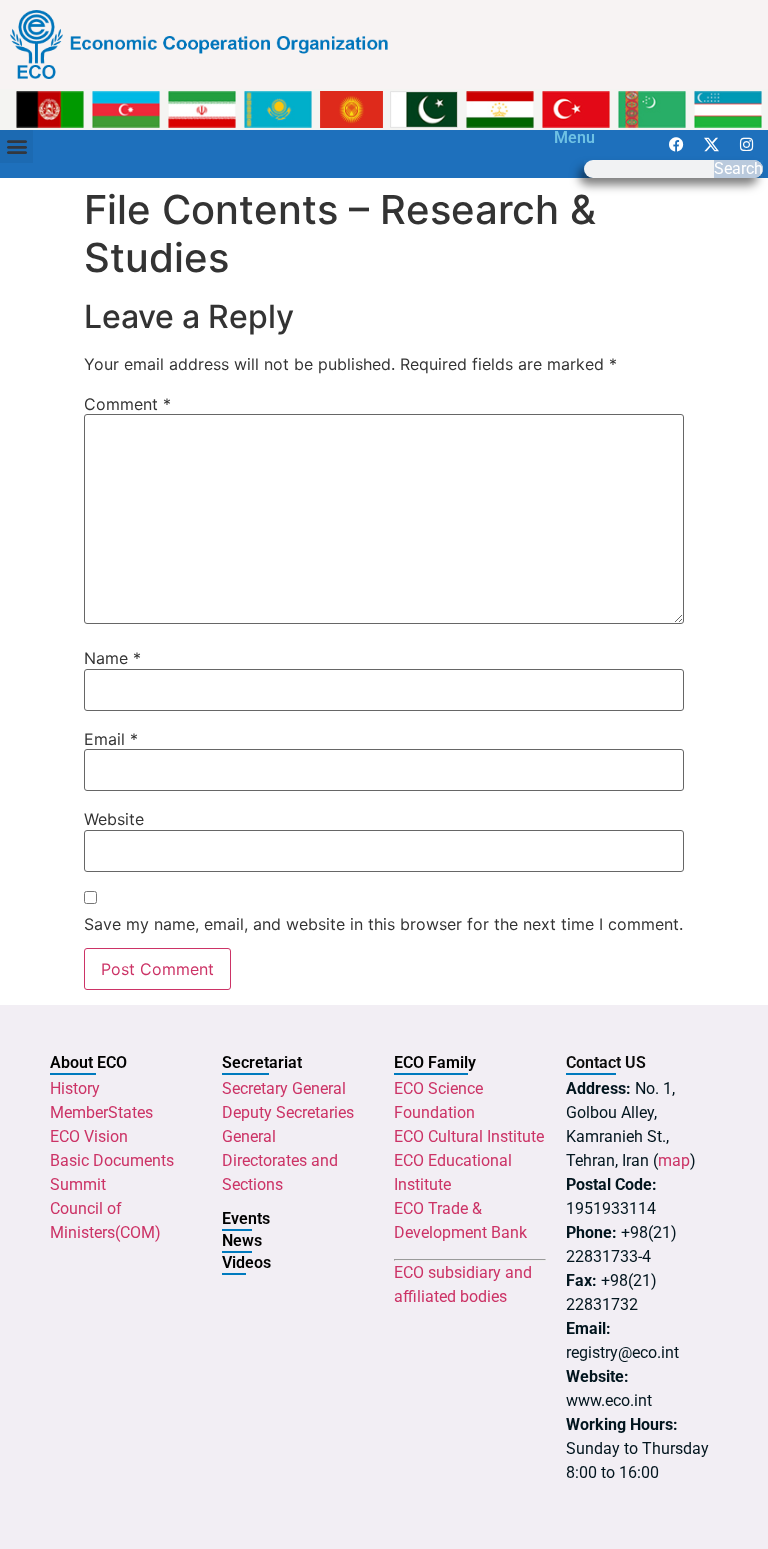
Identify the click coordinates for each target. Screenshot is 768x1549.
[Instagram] (747, 145)
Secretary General (284, 1088)
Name (112, 658)
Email (111, 739)
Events (246, 1218)
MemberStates (101, 1112)
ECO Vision (89, 1136)
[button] (16, 146)
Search (738, 169)
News (242, 1240)
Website (114, 819)
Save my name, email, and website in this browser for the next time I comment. (383, 924)
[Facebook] (677, 145)
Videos (246, 1262)
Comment (127, 404)
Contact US (606, 1062)
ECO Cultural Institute (469, 1136)
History (75, 1088)
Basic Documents (112, 1160)
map (674, 1160)
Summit (78, 1184)
